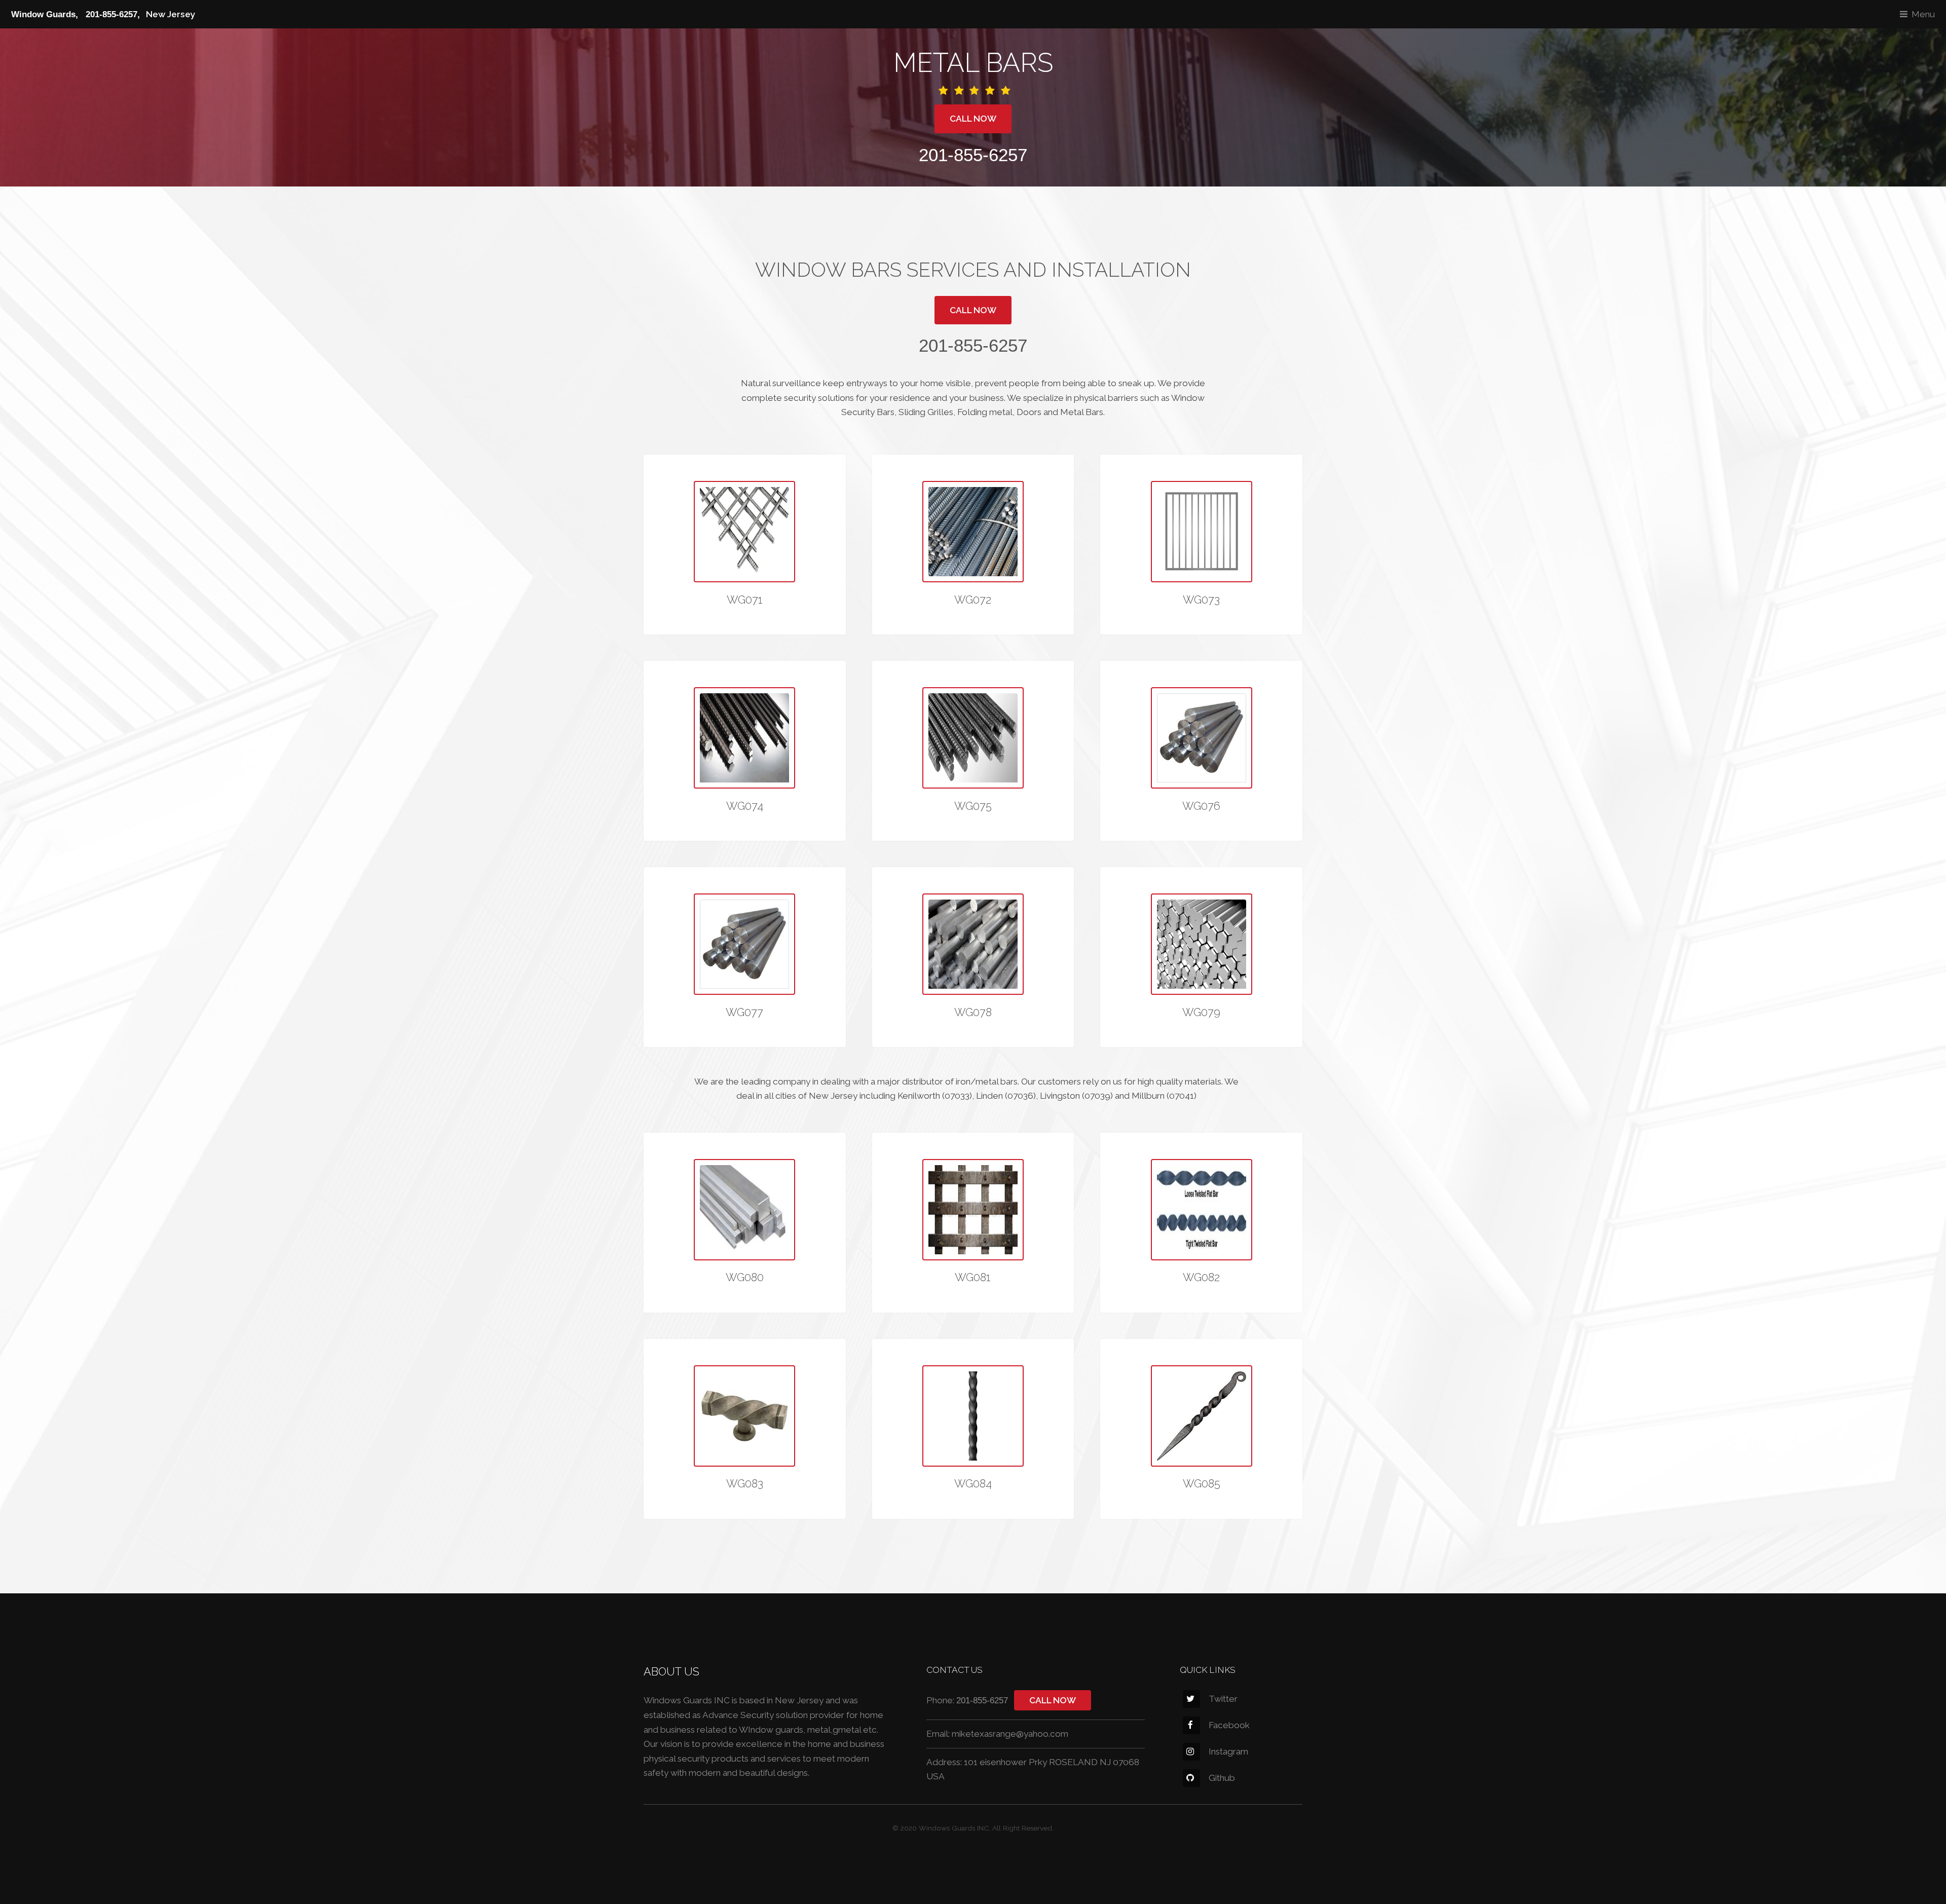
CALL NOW (973, 119)
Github (1222, 1778)
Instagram (1228, 1751)
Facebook (1229, 1725)
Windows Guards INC (954, 1828)
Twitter (1223, 1699)
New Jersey (103, 14)
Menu (1923, 14)
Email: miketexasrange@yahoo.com (997, 1734)
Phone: (967, 1700)
